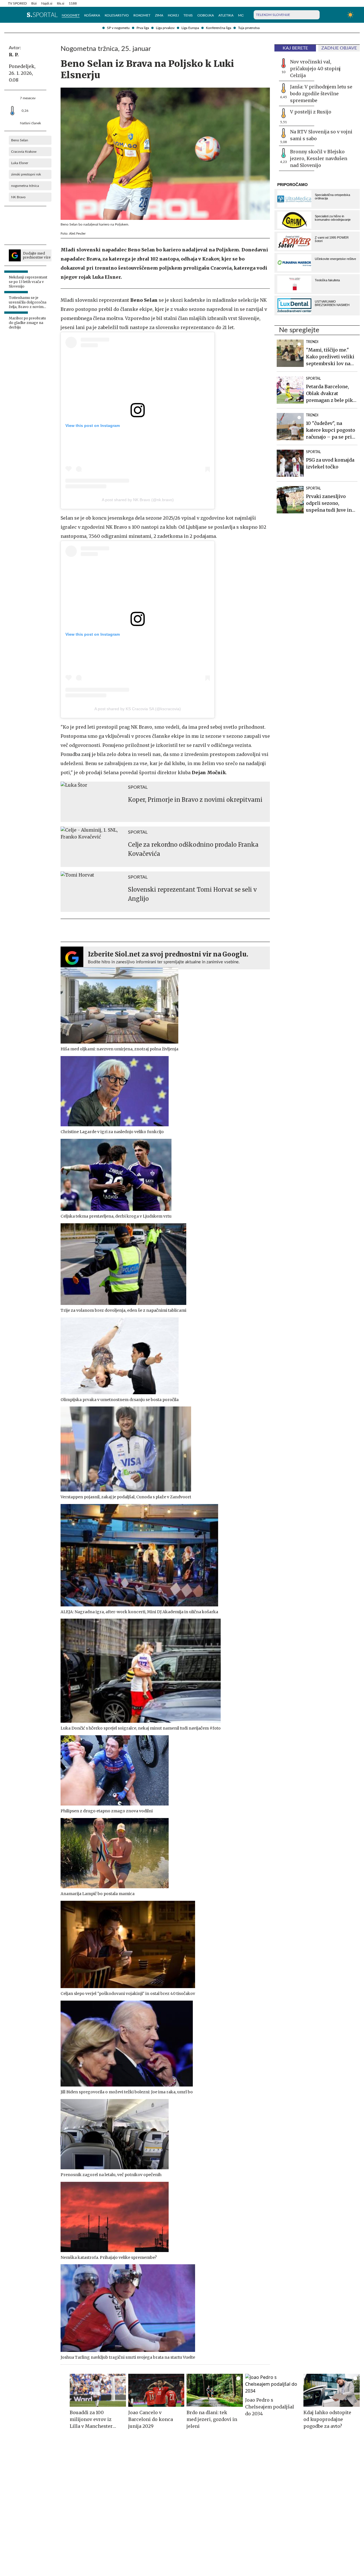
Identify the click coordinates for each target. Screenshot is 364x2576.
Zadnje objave (339, 48)
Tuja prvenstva (249, 28)
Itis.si (61, 3)
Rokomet (142, 15)
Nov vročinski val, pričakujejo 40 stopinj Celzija (315, 69)
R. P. (14, 55)
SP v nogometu (118, 28)
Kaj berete (295, 48)
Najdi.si (47, 3)
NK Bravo (18, 197)
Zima (159, 15)
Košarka (92, 15)
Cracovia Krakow (24, 152)
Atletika (226, 15)
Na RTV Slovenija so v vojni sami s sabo (321, 135)
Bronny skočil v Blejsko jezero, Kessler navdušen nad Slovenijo (319, 158)
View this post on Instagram (93, 425)
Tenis (188, 15)
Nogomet (71, 15)
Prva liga (143, 28)
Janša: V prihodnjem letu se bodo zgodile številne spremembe (321, 94)
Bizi (34, 3)
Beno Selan (20, 140)
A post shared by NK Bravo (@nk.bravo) (138, 500)
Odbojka (206, 15)
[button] (11, 15)
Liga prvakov (165, 28)
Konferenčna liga (219, 28)
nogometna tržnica (25, 186)
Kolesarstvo (117, 15)
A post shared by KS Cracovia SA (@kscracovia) (138, 709)
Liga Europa (190, 28)
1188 (73, 3)
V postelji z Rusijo (311, 112)
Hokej (173, 15)
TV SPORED (17, 3)
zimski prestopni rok (26, 174)
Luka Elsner (20, 163)
